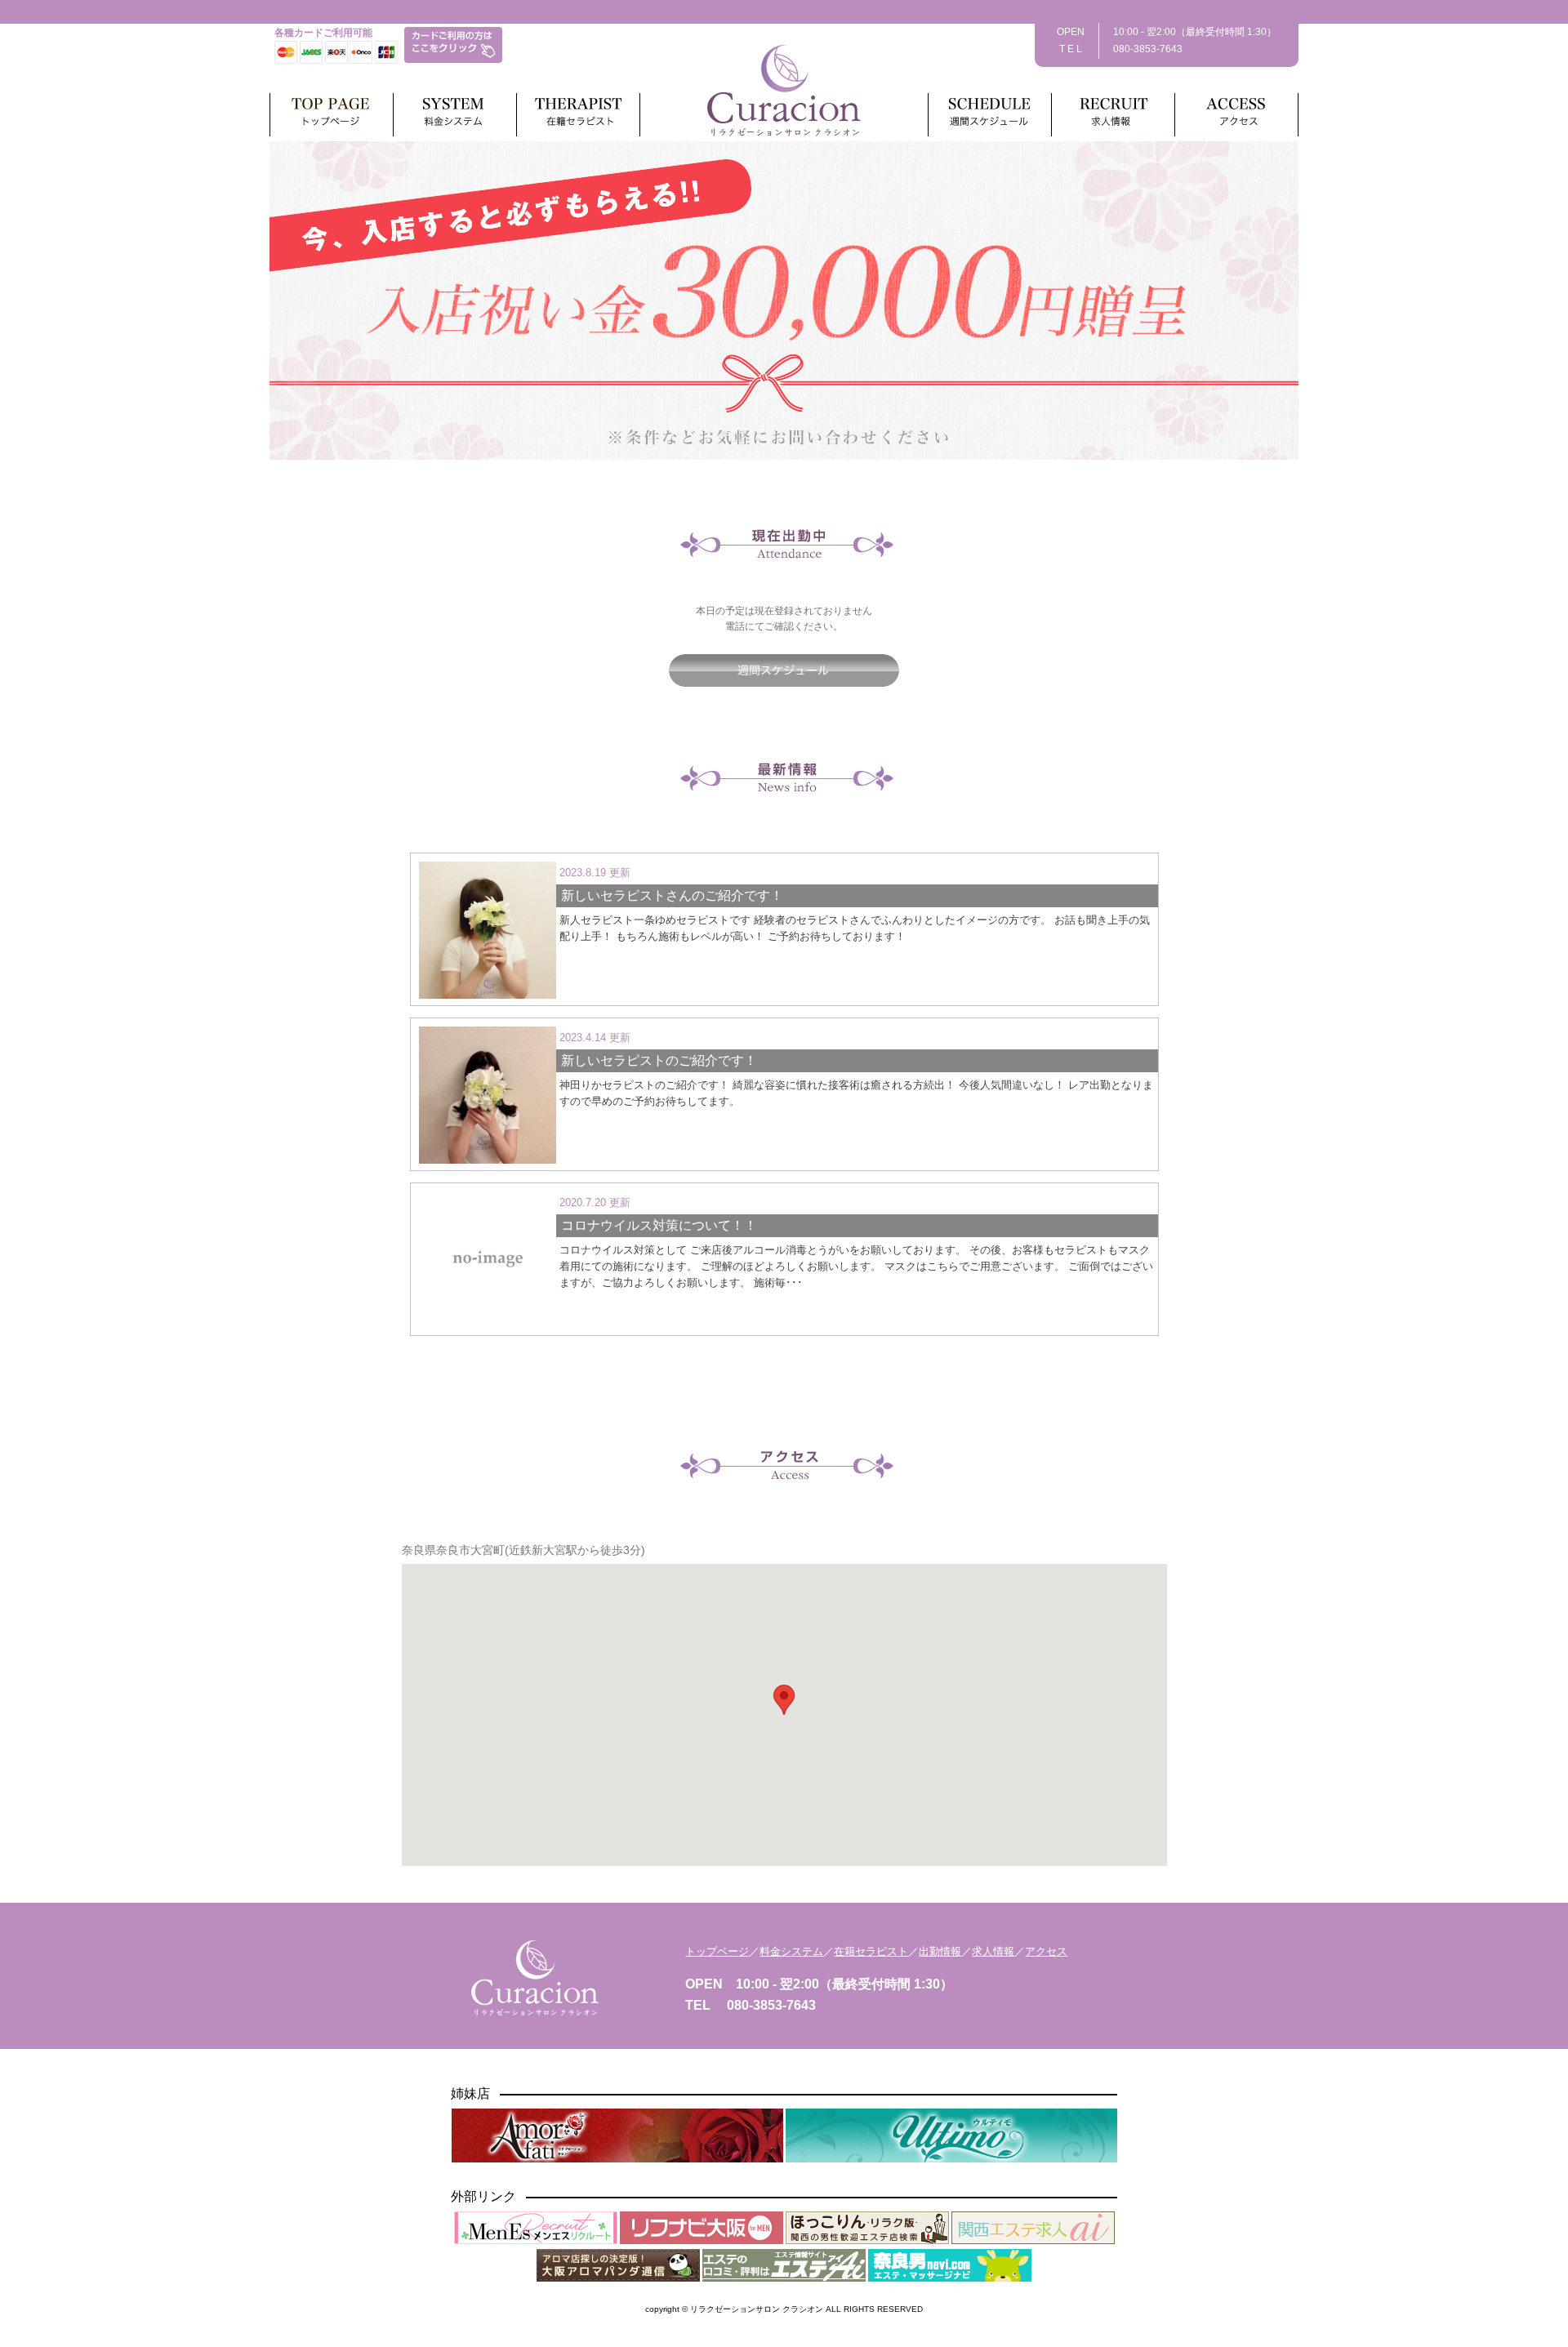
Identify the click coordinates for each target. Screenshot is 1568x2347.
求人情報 (993, 1951)
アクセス (1046, 1951)
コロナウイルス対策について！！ (659, 1225)
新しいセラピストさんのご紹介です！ (672, 895)
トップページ (717, 1951)
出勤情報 (940, 1951)
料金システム (791, 1951)
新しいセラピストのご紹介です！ (659, 1060)
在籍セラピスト (871, 1951)
